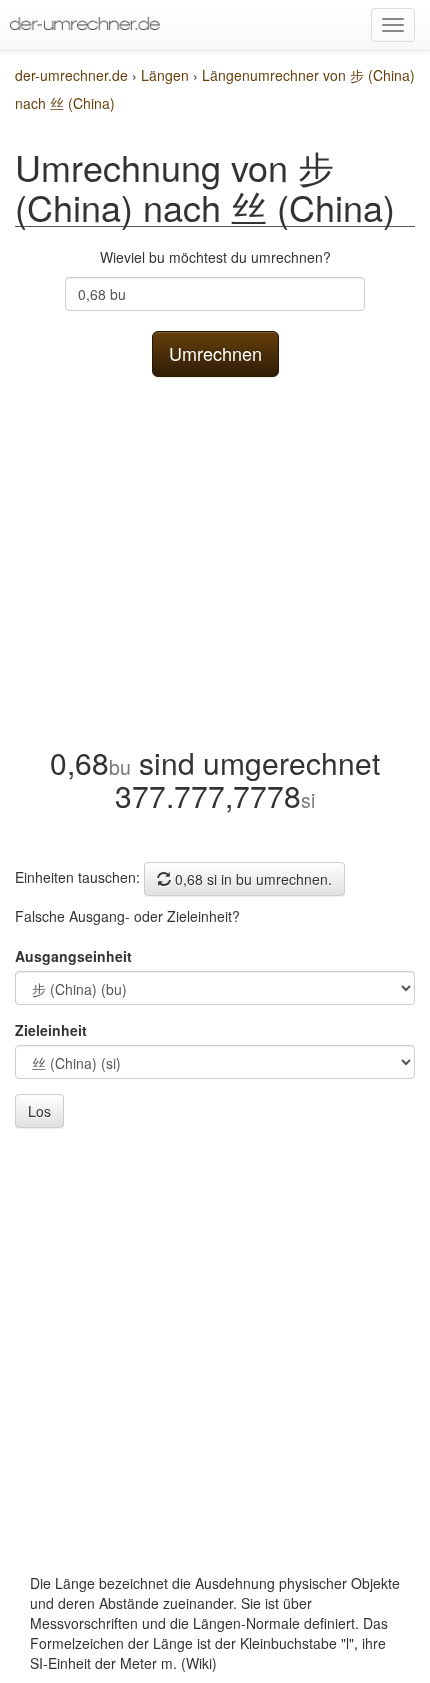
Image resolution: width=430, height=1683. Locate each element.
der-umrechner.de (71, 75)
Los (39, 1111)
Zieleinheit (51, 1030)
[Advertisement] (215, 556)
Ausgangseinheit (73, 956)
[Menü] (393, 25)
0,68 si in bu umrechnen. (251, 879)
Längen (167, 75)
